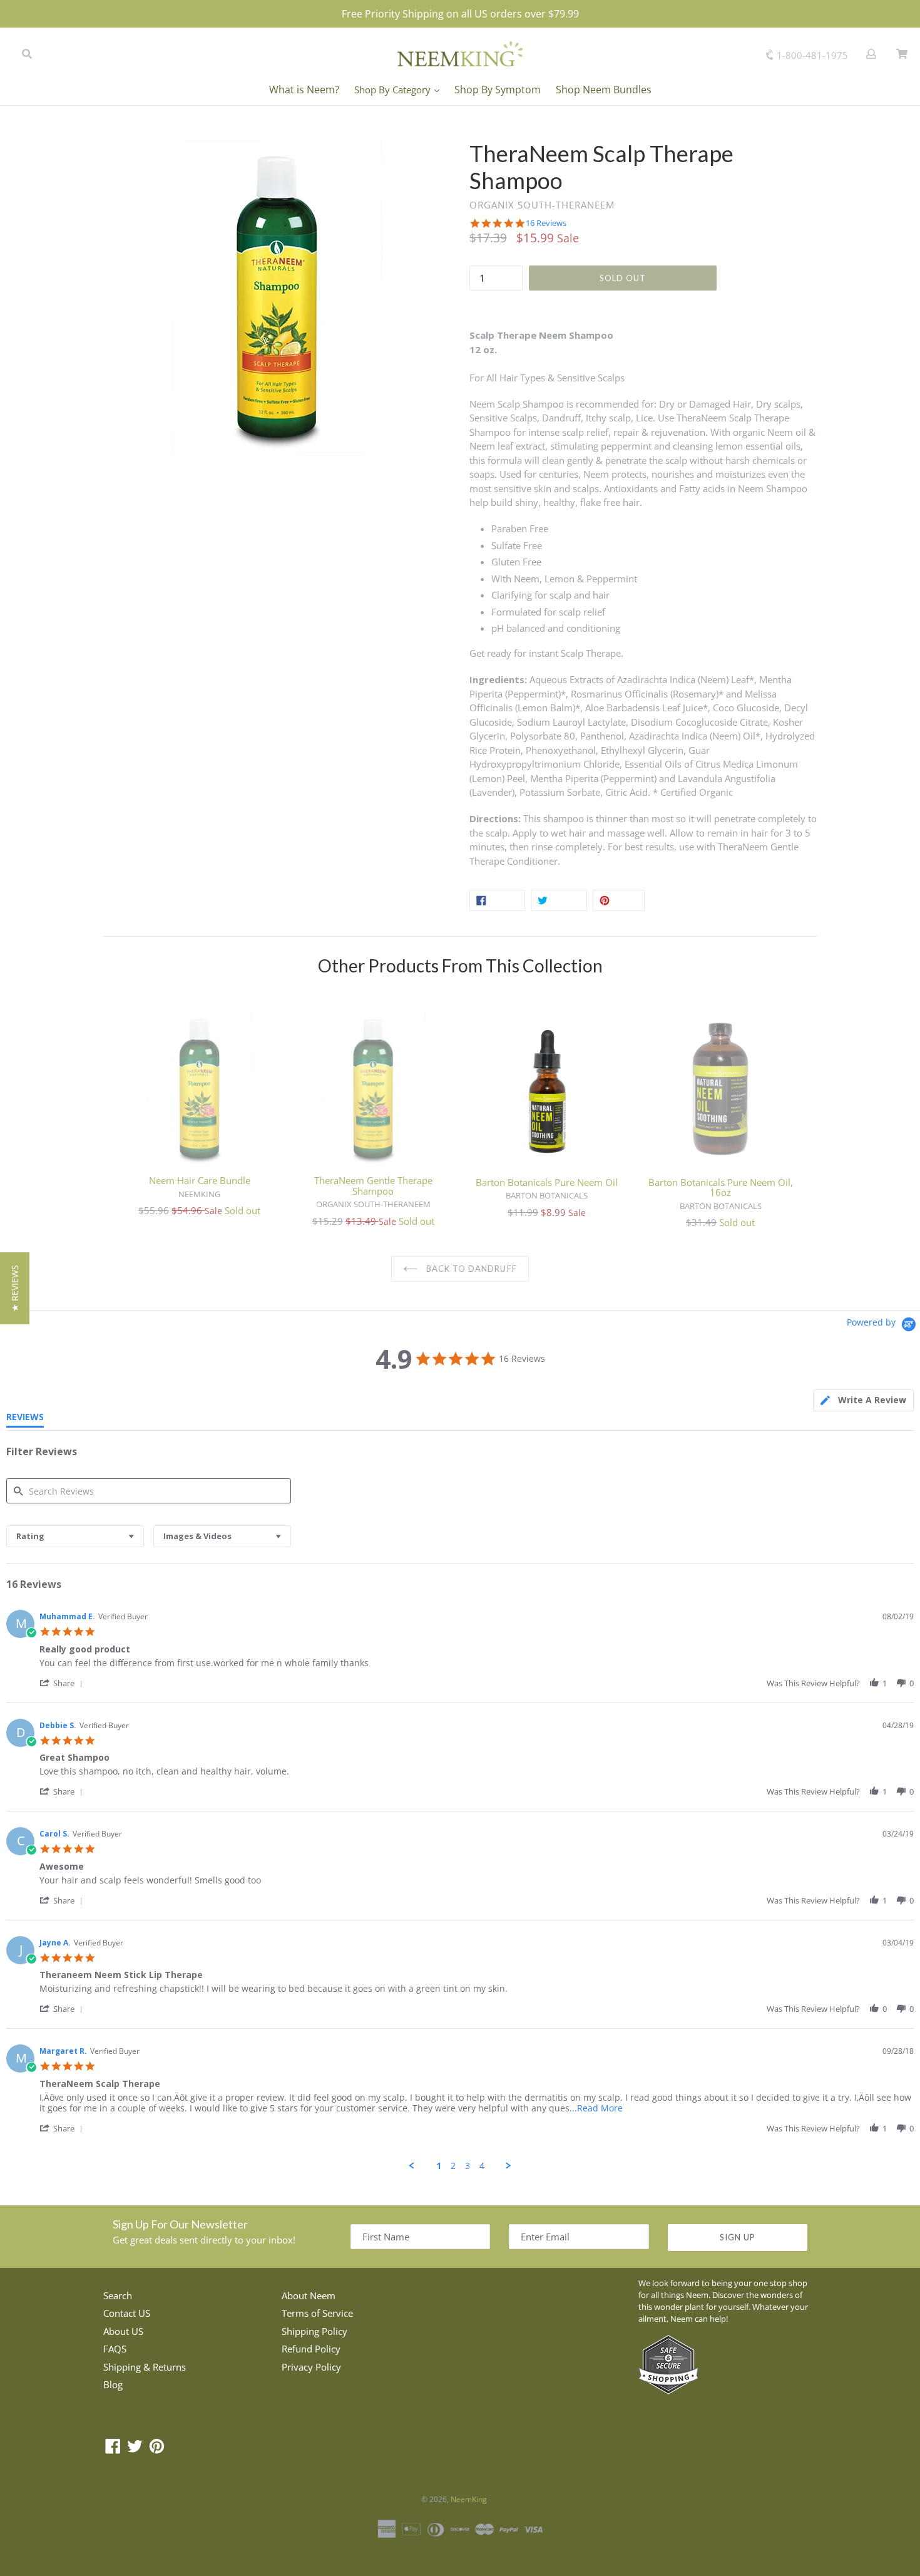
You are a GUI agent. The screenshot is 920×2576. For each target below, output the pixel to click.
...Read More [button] (596, 2108)
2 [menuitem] (453, 2166)
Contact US (127, 2313)
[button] (63, 1683)
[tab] (863, 1400)
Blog (113, 2384)
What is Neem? (304, 90)
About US (123, 2331)
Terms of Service (317, 2313)
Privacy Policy (311, 2367)
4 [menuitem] (482, 2166)
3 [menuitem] (468, 2166)
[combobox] (75, 1536)
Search (118, 2295)
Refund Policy (311, 2349)
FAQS (115, 2349)
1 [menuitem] (439, 2166)
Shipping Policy (314, 2331)
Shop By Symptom (498, 90)
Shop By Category (394, 90)
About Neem (309, 2295)
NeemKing (469, 2499)
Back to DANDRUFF (470, 1269)
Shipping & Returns (145, 2367)
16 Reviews (546, 223)
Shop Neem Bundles (604, 90)
